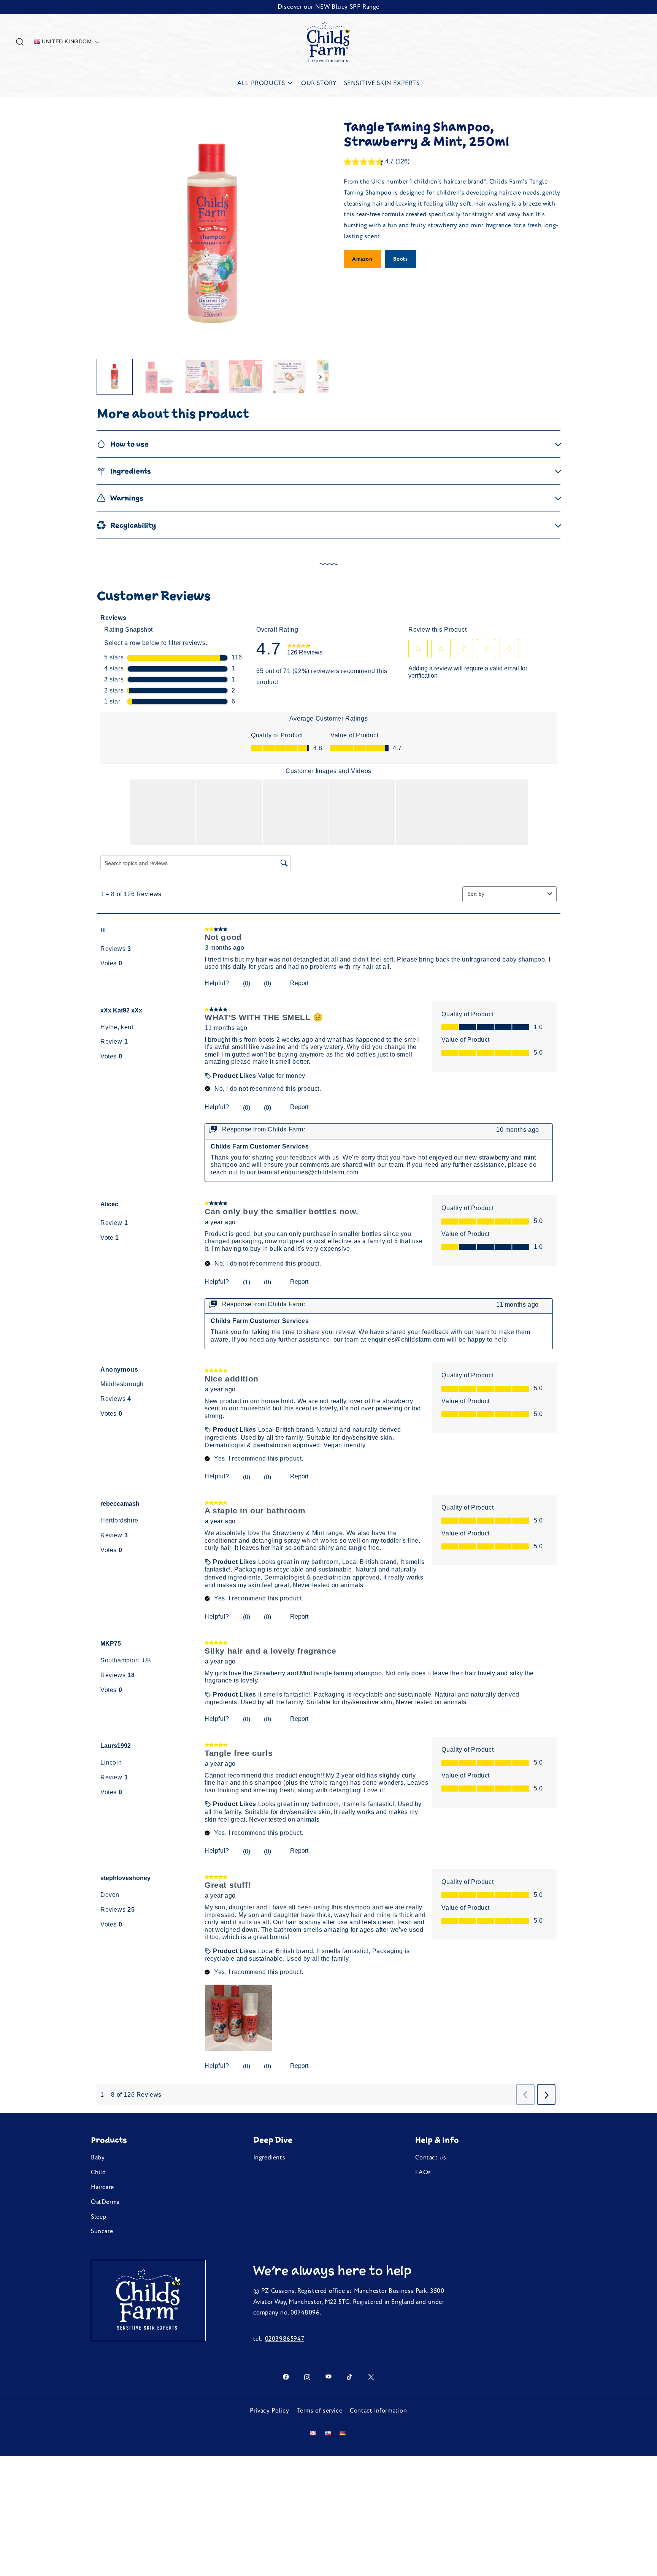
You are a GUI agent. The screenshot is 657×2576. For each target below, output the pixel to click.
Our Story (319, 83)
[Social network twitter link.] (371, 2376)
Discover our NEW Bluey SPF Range (328, 7)
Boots (401, 259)
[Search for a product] (20, 42)
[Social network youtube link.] (328, 2376)
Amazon (362, 259)
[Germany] (343, 2433)
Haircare (102, 2187)
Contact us (431, 2158)
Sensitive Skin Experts (382, 83)
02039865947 (285, 2339)
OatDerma (105, 2202)
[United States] (329, 2433)
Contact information (378, 2411)
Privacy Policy (269, 2411)
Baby (98, 2158)
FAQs (423, 2172)
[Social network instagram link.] (307, 2376)
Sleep (99, 2217)
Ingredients (269, 2158)
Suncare (102, 2231)
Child (98, 2172)
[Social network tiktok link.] (350, 2376)
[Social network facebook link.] (286, 2376)
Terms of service (320, 2411)
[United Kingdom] (314, 2433)
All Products (261, 83)
